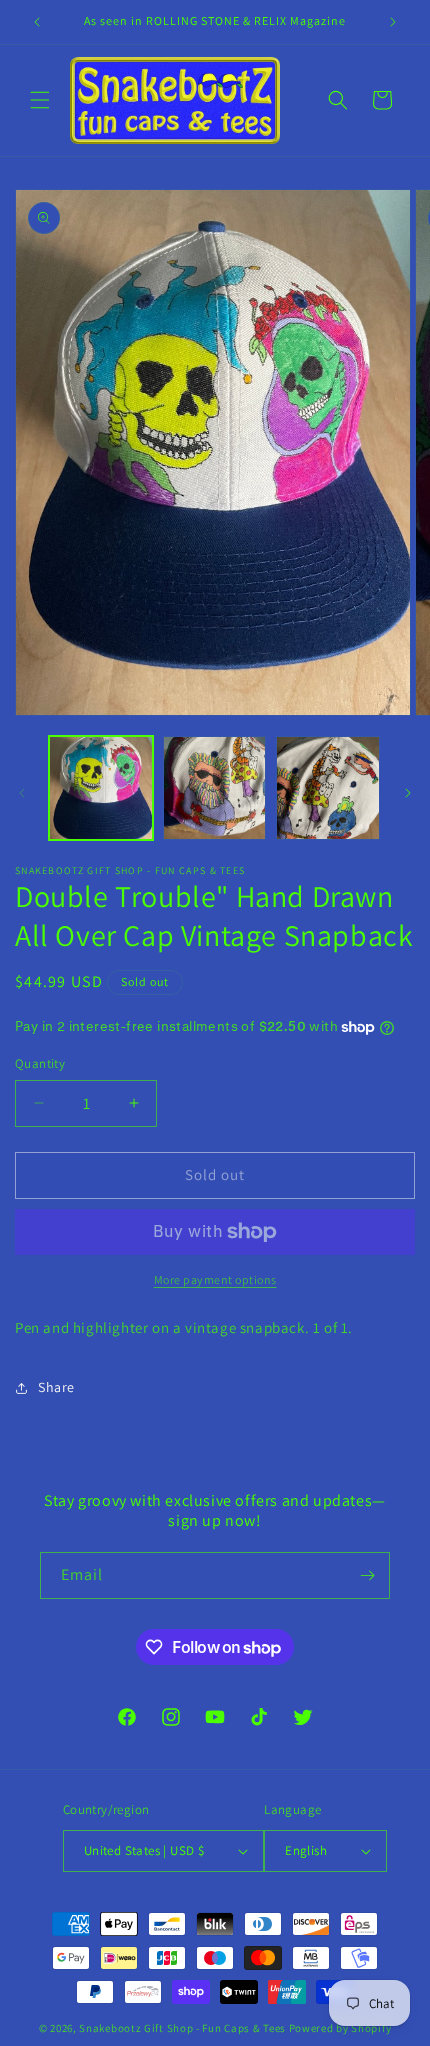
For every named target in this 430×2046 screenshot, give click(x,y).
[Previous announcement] (37, 22)
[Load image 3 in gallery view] (328, 788)
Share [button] (56, 1387)
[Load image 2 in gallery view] (215, 788)
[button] (40, 100)
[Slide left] (22, 793)
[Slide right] (408, 793)
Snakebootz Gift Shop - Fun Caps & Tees (182, 2028)
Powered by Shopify (340, 2028)
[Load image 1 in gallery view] (101, 788)
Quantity (40, 1063)
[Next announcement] (393, 22)
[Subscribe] (367, 1575)
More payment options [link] (215, 1279)
